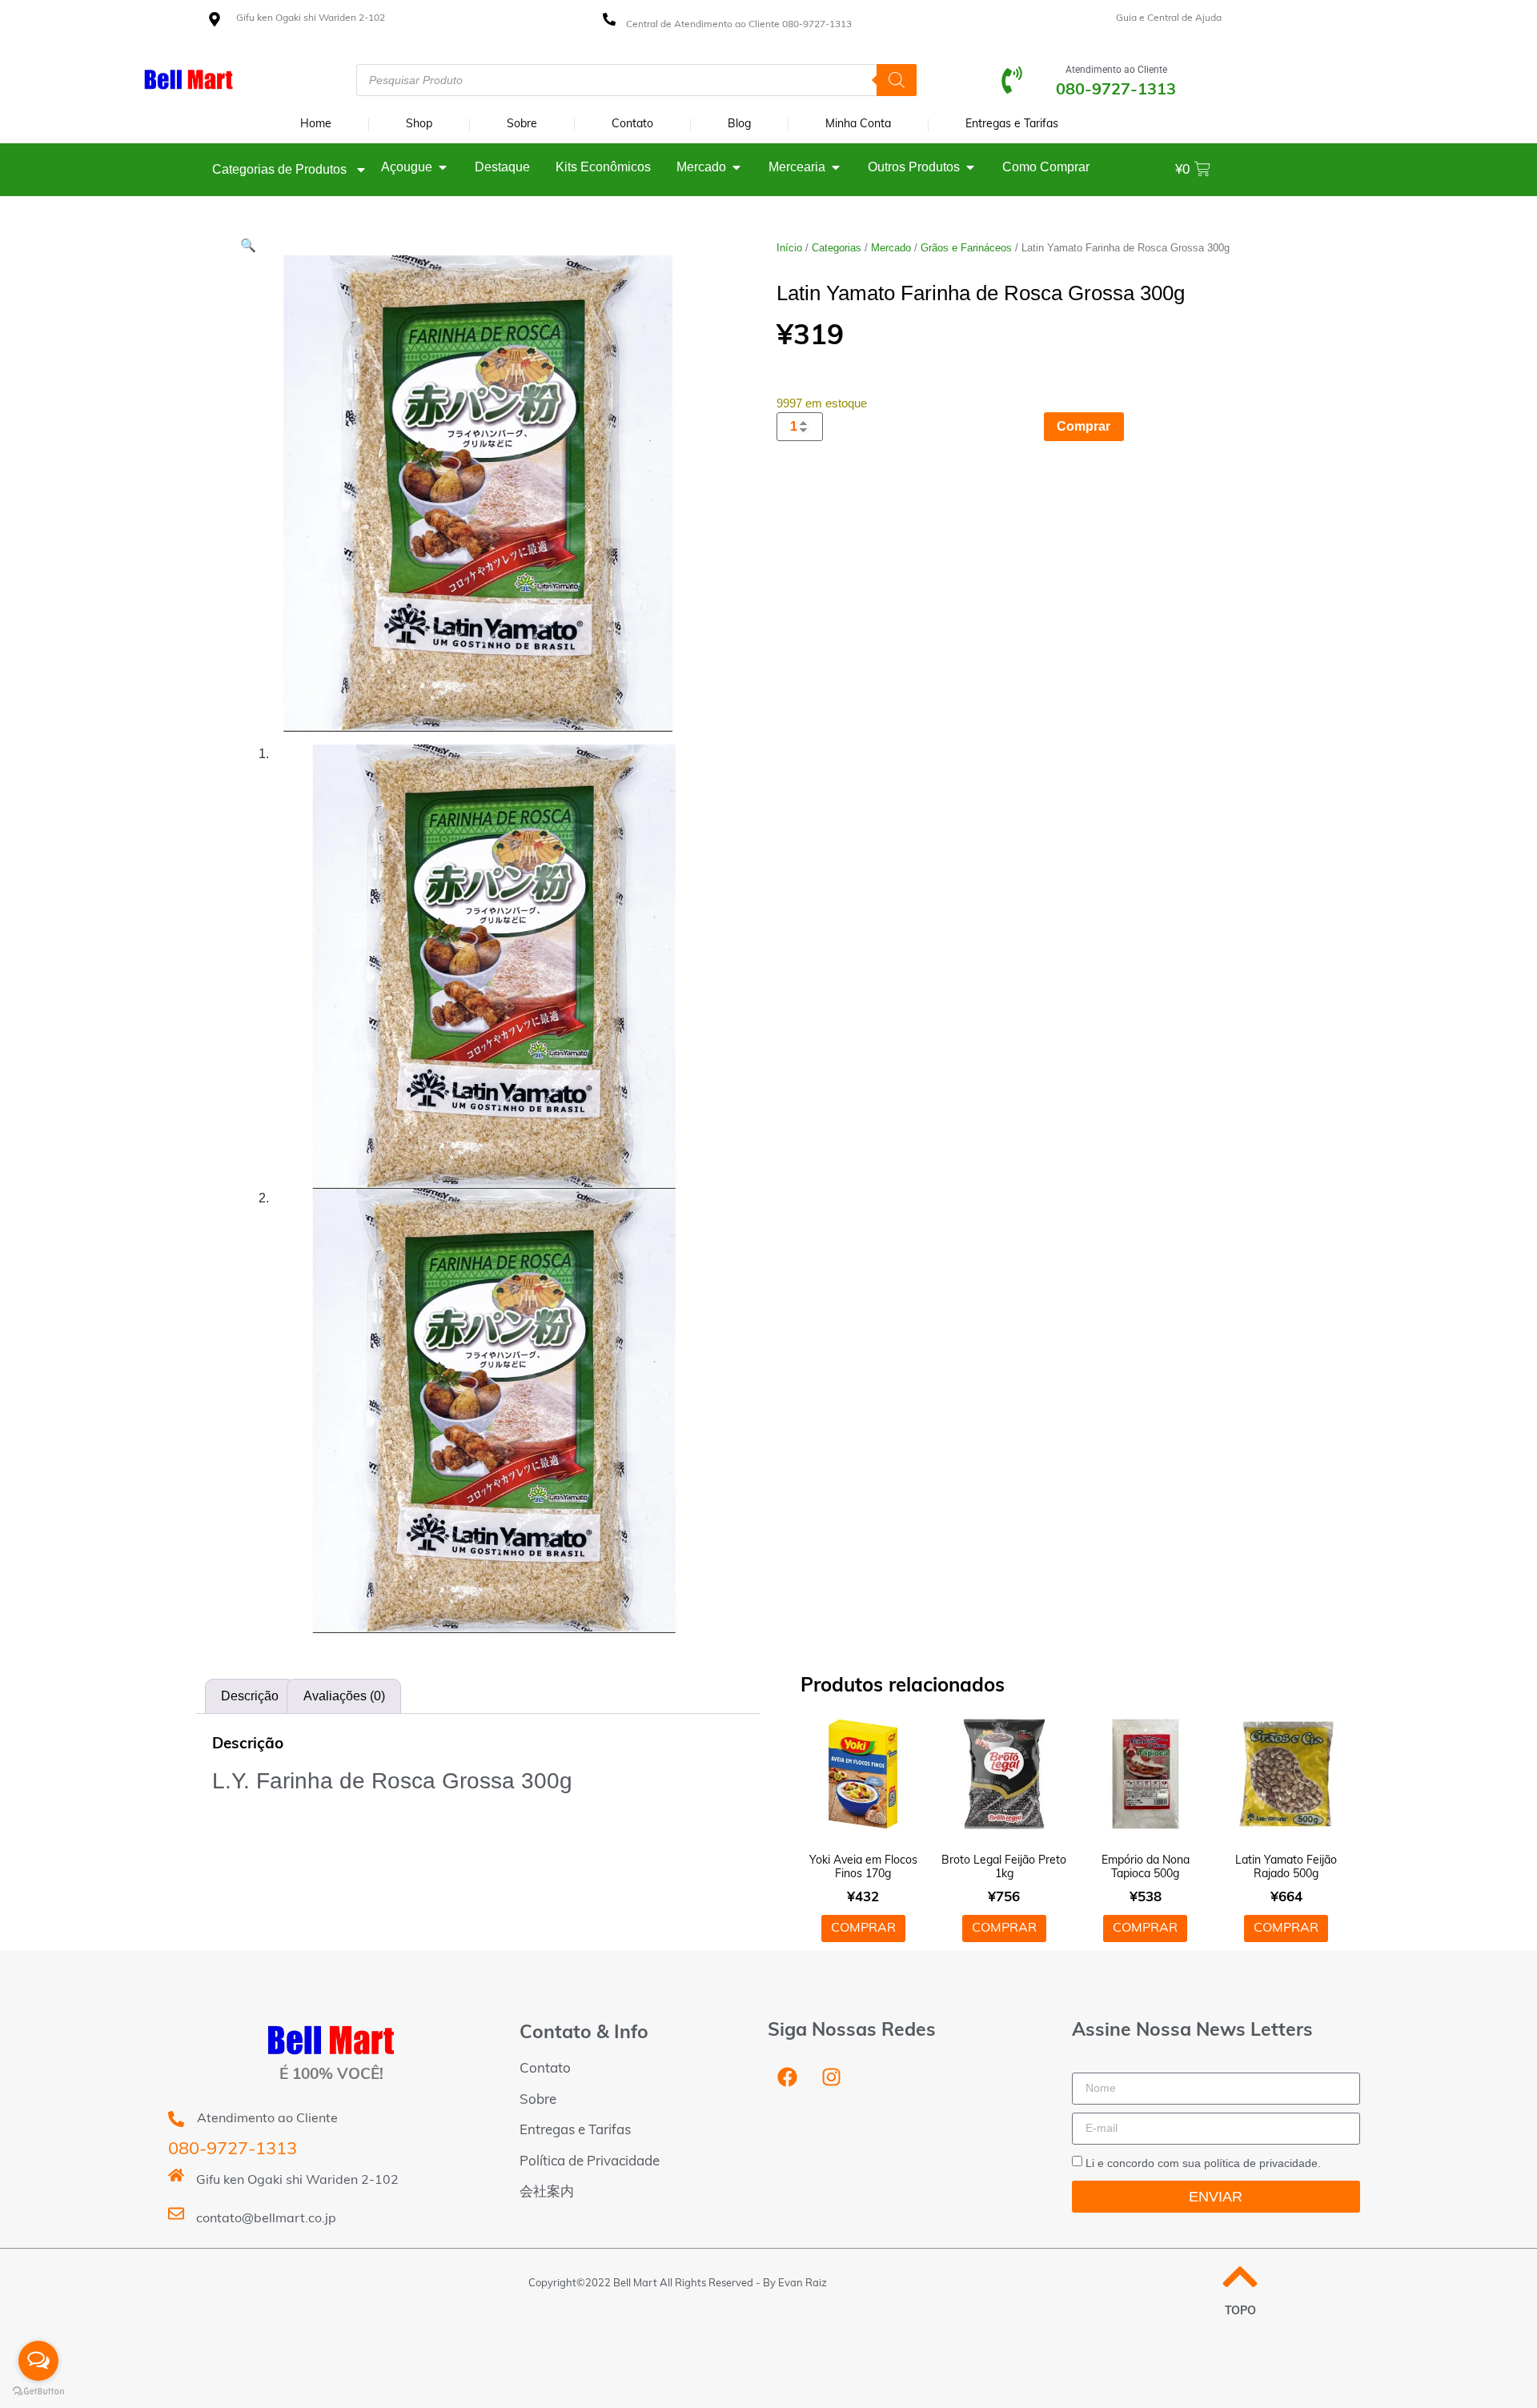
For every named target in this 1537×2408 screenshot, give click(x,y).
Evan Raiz (803, 2284)
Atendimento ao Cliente (1116, 70)
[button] (248, 245)
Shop (419, 124)
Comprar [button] (863, 1928)
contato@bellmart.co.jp (266, 2219)
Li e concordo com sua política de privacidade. (1203, 2163)
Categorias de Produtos (279, 169)
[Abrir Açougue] (443, 167)
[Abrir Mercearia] (836, 167)
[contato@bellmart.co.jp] (176, 2213)
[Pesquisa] (897, 80)
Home (316, 124)
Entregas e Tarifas (1012, 124)
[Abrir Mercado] (736, 167)
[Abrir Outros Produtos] (970, 167)
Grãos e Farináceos (966, 248)
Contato (632, 124)
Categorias (837, 248)
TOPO (1240, 2312)
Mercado (891, 248)
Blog (739, 124)
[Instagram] (832, 2077)
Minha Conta (858, 124)
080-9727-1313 (233, 2150)
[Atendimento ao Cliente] (1012, 80)
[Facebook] (788, 2077)
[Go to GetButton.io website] (38, 2392)
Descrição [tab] (250, 1696)
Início (789, 248)
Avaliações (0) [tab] (344, 1696)
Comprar (1084, 426)
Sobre (522, 124)
